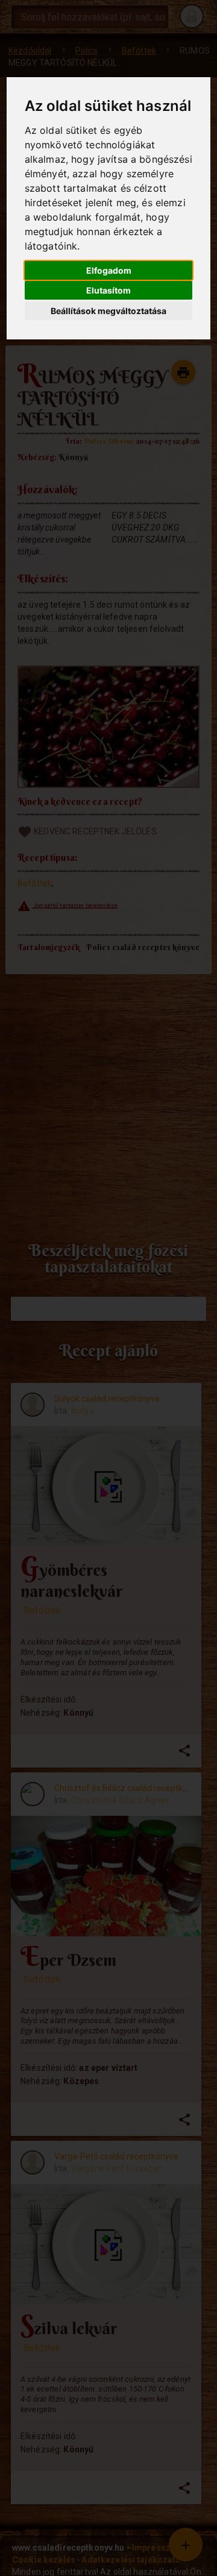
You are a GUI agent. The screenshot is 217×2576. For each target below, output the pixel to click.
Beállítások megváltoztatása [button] (108, 311)
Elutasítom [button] (108, 290)
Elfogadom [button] (109, 270)
